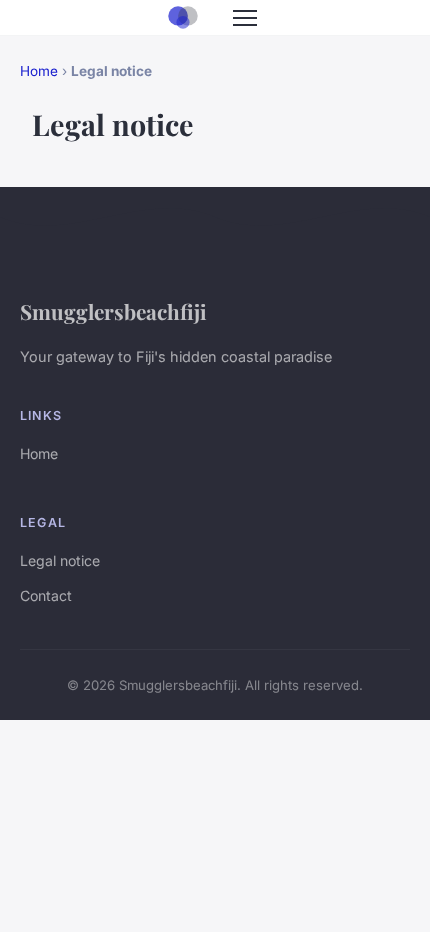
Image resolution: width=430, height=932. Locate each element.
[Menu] (245, 18)
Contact (46, 595)
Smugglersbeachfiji (113, 311)
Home (39, 71)
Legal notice (60, 560)
